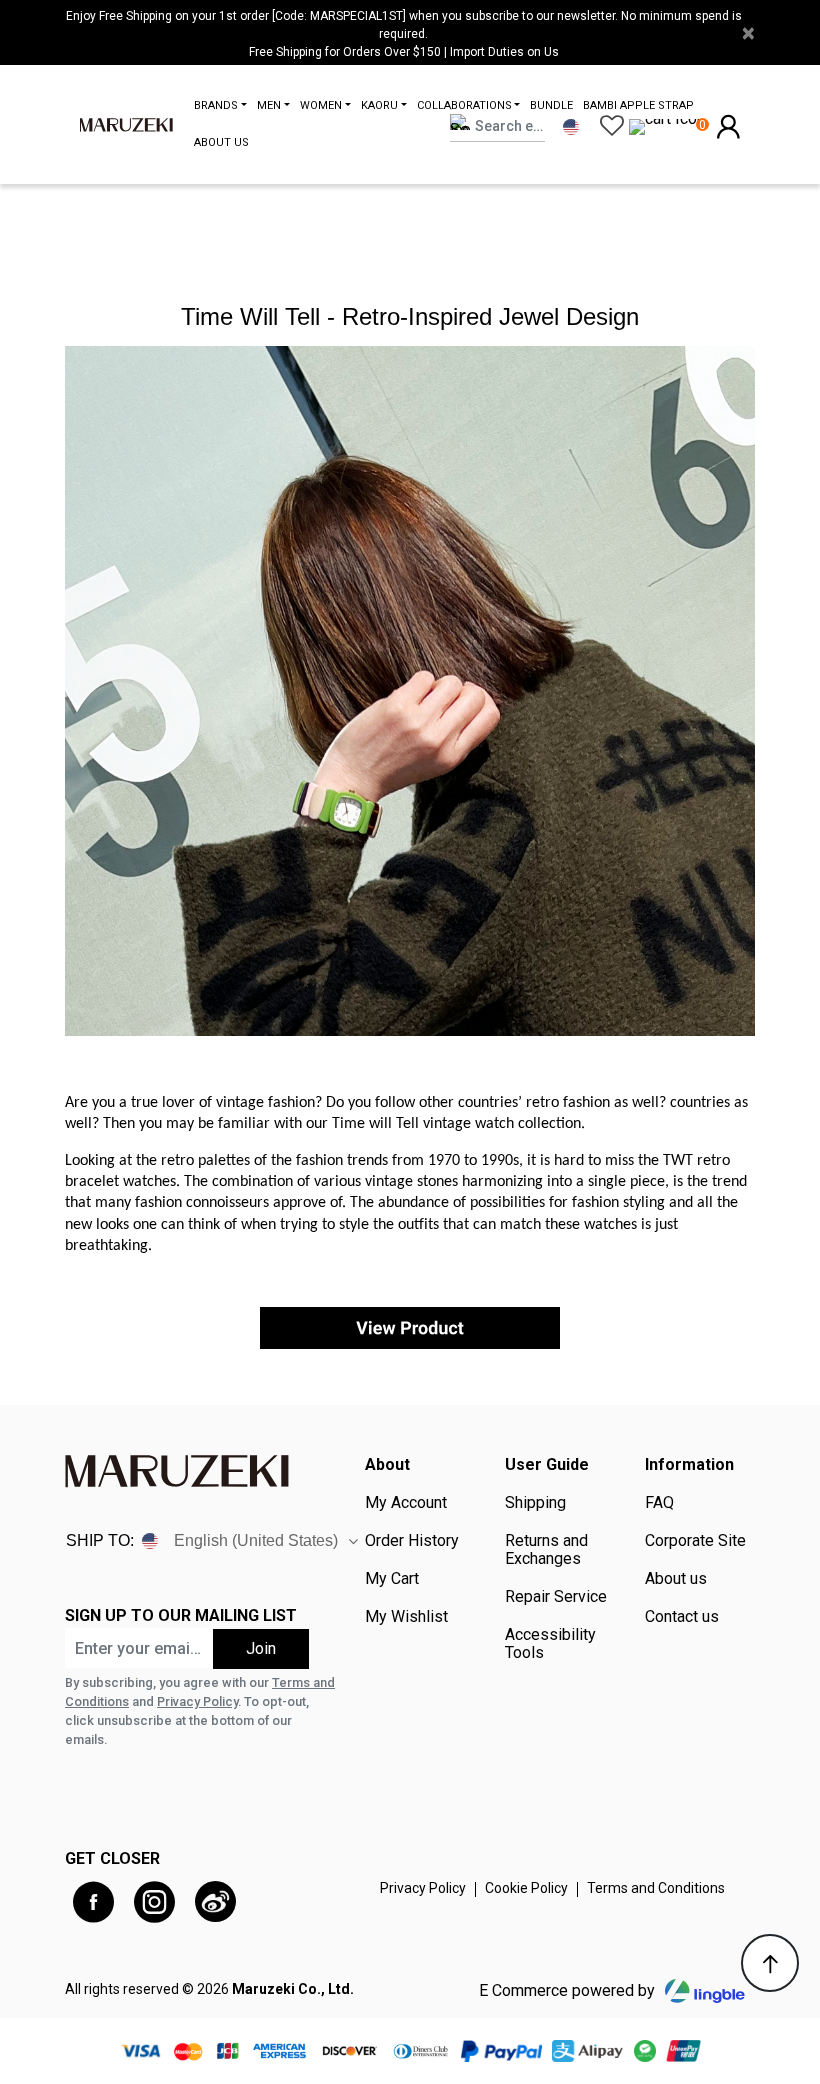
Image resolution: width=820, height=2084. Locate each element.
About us (676, 1579)
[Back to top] (770, 1963)
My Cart (392, 1579)
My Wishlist (406, 1617)
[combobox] (497, 127)
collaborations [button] (464, 105)
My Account (406, 1503)
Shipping (535, 1503)
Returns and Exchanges (546, 1550)
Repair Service (556, 1597)
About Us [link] (221, 142)
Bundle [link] (551, 105)
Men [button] (269, 105)
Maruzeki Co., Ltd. (293, 1989)
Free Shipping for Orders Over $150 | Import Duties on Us (404, 52)
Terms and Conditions (656, 1888)
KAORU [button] (379, 105)
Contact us (682, 1617)
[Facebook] (93, 1902)
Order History (412, 1541)
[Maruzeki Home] (126, 124)
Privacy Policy (197, 1701)
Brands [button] (216, 105)
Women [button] (321, 105)
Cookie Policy (526, 1888)
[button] (728, 125)
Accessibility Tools (550, 1644)
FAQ (659, 1503)
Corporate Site (695, 1541)
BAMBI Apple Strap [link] (638, 105)
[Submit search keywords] (501, 150)
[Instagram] (154, 1902)
